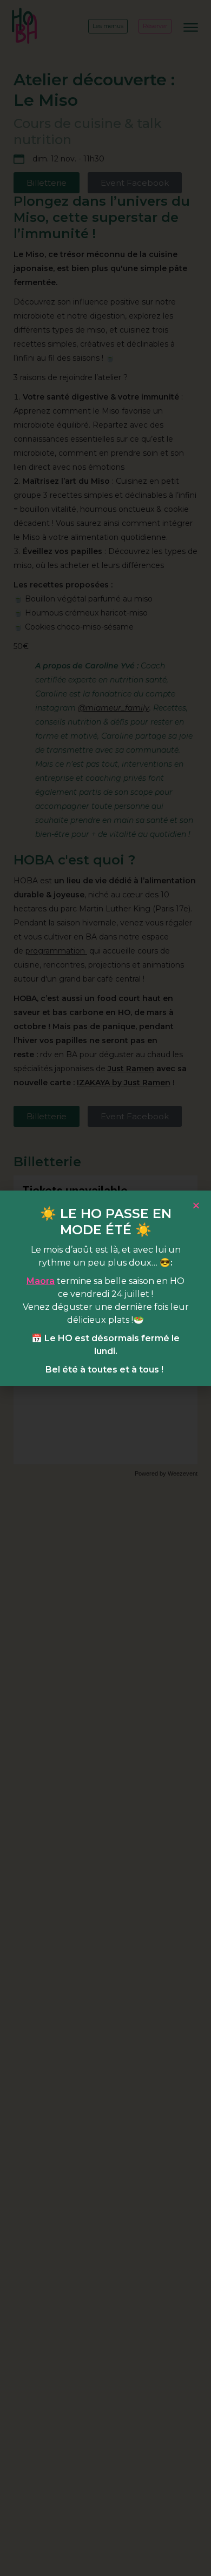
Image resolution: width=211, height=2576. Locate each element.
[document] (105, 1288)
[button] (196, 1205)
